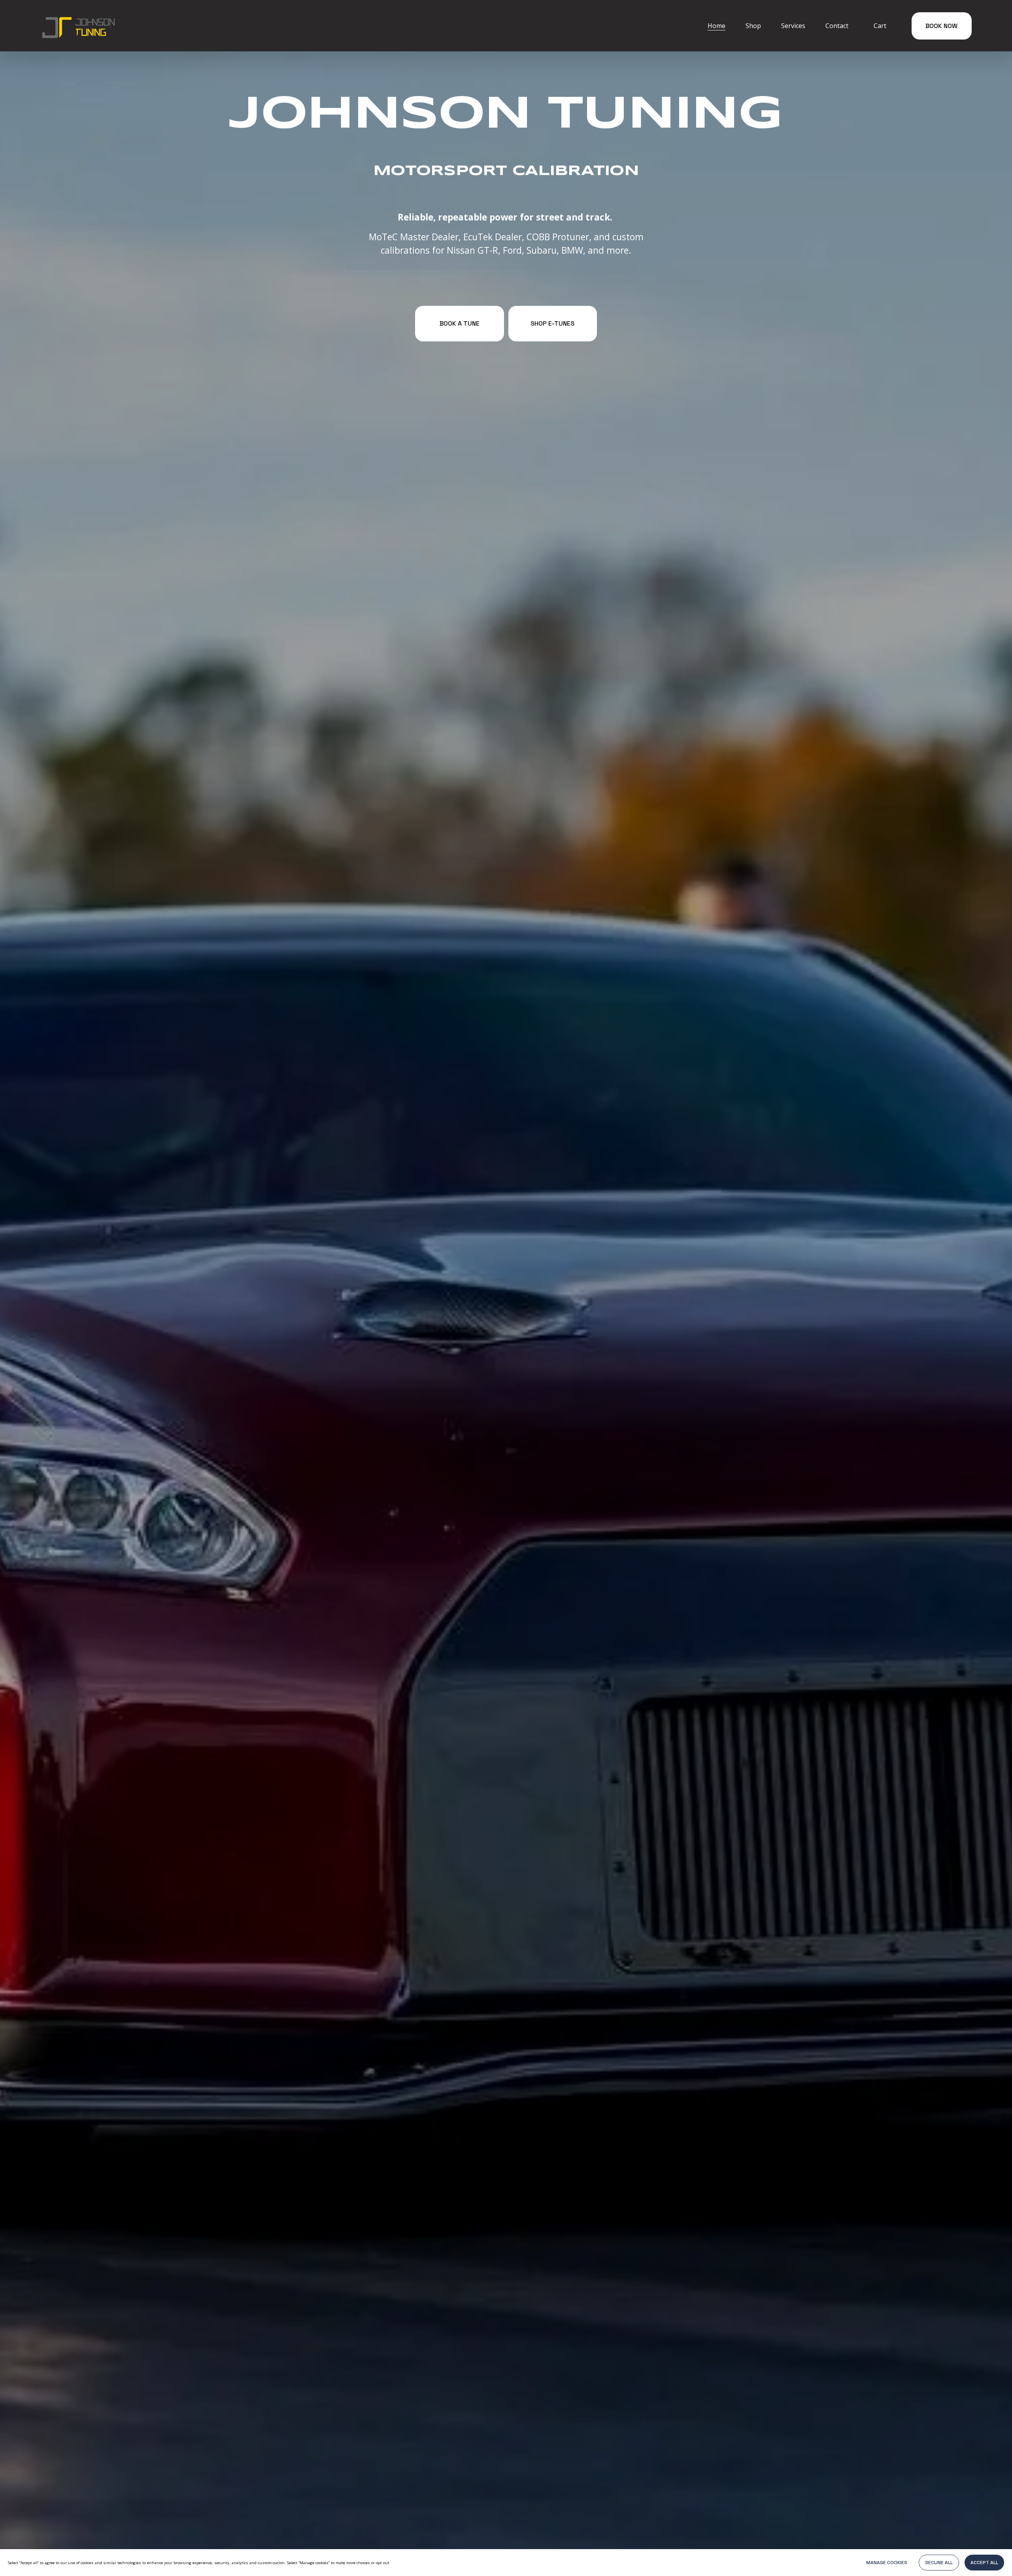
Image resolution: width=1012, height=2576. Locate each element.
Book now (941, 26)
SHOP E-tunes (552, 323)
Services (793, 26)
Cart (880, 26)
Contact (837, 26)
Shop (753, 26)
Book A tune (460, 323)
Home (717, 26)
